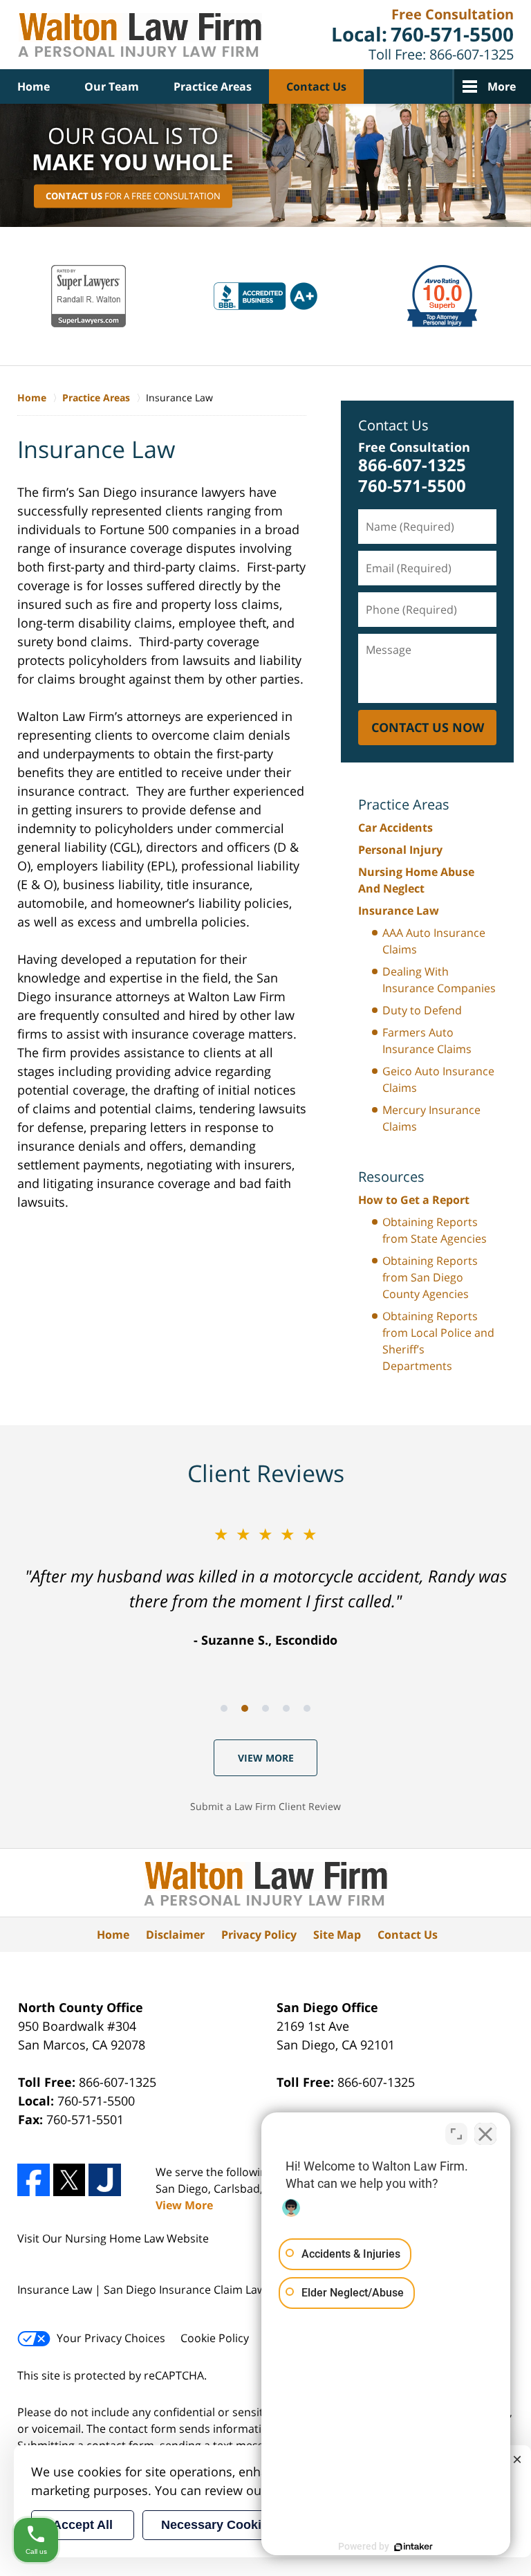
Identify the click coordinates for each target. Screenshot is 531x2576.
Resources (391, 1177)
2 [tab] (245, 1708)
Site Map (337, 1935)
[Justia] (105, 2180)
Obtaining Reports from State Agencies (435, 1230)
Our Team (112, 86)
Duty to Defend (422, 1010)
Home (34, 86)
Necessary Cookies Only (234, 2525)
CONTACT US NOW (428, 727)
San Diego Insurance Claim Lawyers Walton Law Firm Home (140, 35)
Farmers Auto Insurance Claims (427, 1041)
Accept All (83, 2525)
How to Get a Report (414, 1200)
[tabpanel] (265, 1586)
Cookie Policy (215, 2338)
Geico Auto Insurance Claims (438, 1079)
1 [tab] (224, 1708)
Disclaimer (175, 1935)
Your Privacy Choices (111, 2338)
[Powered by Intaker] (413, 2547)
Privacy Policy (259, 1935)
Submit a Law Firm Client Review (265, 1806)
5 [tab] (307, 1708)
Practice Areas (213, 86)
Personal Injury (400, 850)
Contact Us (316, 86)
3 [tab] (265, 1708)
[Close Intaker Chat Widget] (485, 2134)
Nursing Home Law (114, 2238)
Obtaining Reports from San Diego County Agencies (430, 1277)
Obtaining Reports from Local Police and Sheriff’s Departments (438, 1341)
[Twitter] (69, 2180)
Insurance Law (399, 911)
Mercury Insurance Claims (431, 1118)
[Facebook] (34, 2180)
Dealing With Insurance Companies (439, 980)
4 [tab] (286, 1708)
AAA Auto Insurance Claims (434, 941)
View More (266, 1758)
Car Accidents (395, 828)
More (502, 86)
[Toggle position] (456, 2134)
